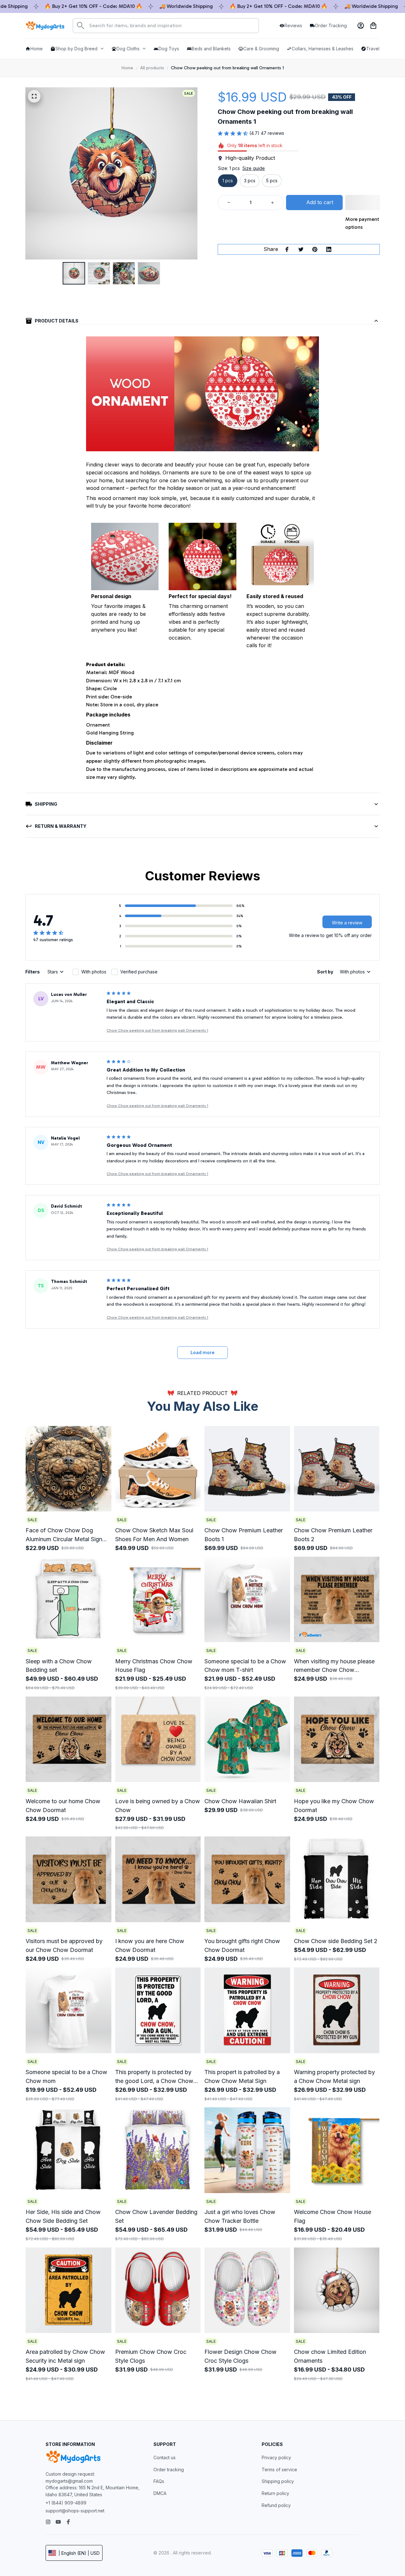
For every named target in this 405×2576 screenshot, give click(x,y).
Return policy (275, 2493)
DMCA (160, 2493)
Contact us (165, 2457)
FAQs (159, 2481)
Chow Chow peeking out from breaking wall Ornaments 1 (157, 1030)
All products (152, 68)
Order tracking (169, 2470)
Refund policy (276, 2505)
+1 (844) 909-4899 (66, 2503)
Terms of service (279, 2470)
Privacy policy (276, 2457)
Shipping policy (278, 2481)
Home (127, 68)
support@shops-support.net (75, 2511)
